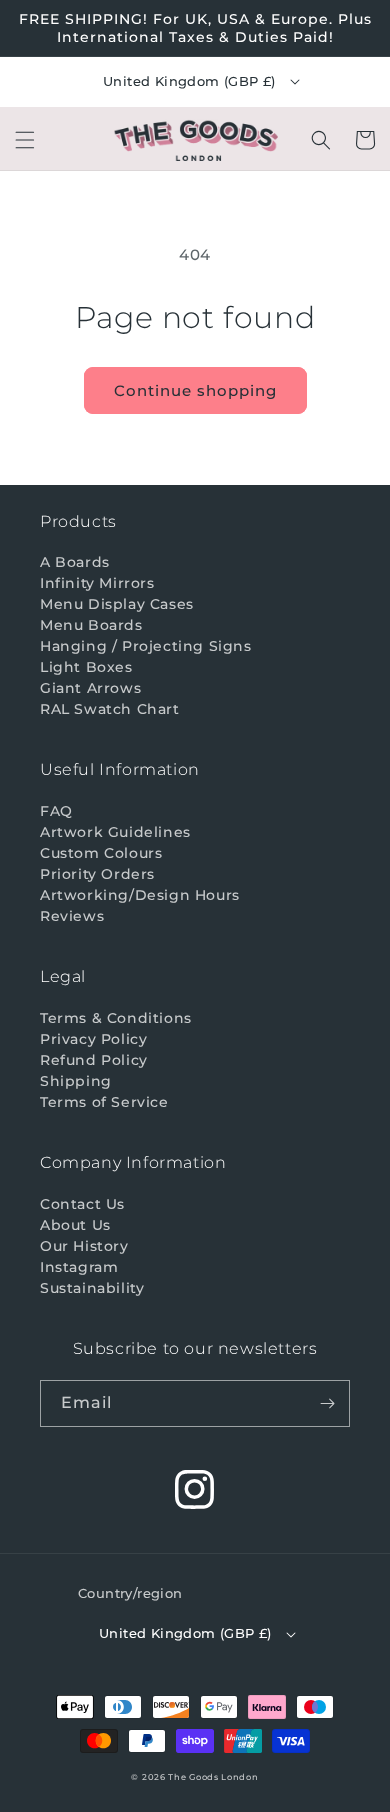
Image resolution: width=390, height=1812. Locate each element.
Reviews (72, 916)
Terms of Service (104, 1102)
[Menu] (25, 140)
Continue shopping (195, 390)
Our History (84, 1246)
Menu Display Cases (117, 604)
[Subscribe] (327, 1403)
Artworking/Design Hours (140, 895)
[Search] (321, 140)
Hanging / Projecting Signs (146, 646)
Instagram (79, 1267)
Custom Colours (101, 853)
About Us (75, 1225)
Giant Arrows (90, 688)
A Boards (75, 562)
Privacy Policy (93, 1039)
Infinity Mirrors (97, 583)
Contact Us (82, 1204)
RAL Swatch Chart (110, 709)
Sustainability (92, 1288)
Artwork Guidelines (115, 832)
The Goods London (213, 1777)
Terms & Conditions (116, 1018)
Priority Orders (97, 874)
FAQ (56, 811)
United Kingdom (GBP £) (189, 81)
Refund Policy (94, 1060)
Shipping (76, 1081)
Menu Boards (91, 625)
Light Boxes (86, 667)
